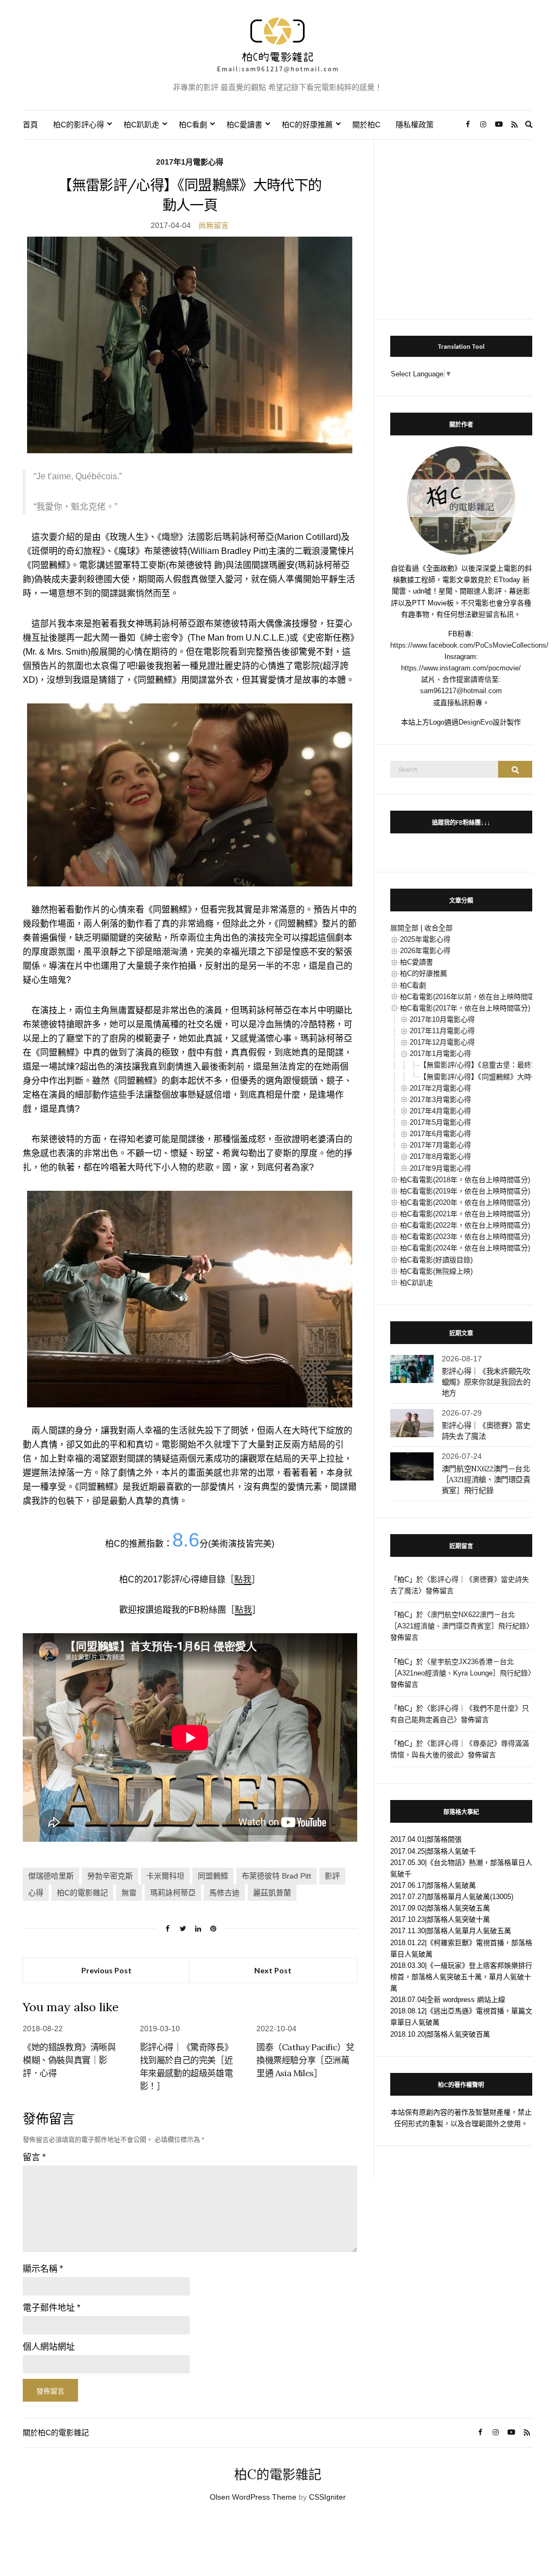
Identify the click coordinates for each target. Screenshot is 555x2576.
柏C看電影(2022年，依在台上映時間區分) (465, 1225)
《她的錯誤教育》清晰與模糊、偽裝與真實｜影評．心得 (69, 2060)
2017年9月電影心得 (440, 1168)
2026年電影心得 (425, 951)
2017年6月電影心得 (440, 1134)
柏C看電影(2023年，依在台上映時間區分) (465, 1237)
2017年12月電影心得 (442, 1042)
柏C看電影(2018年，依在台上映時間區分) (465, 1180)
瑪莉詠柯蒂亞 (173, 1893)
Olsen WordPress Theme (253, 2497)
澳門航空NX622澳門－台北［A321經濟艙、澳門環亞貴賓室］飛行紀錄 (486, 1479)
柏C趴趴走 (141, 125)
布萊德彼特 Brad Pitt (276, 1876)
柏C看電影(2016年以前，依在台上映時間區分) (472, 997)
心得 (36, 1893)
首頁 (30, 125)
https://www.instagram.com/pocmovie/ (461, 668)
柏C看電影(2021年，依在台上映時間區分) (465, 1214)
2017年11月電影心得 (442, 1031)
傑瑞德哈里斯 (51, 1876)
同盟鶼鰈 (213, 1876)
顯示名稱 (43, 2269)
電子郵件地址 (51, 2308)
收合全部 (438, 928)
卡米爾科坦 (165, 1876)
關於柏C (366, 125)
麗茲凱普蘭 (272, 1893)
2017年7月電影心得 (440, 1145)
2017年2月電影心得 (440, 1088)
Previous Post (107, 1970)
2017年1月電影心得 (190, 162)
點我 (243, 1579)
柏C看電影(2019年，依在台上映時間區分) (465, 1191)
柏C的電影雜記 (82, 1893)
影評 (332, 1876)
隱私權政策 (415, 125)
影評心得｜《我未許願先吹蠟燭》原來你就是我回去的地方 (486, 1382)
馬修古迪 (224, 1893)
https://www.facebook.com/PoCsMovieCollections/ (469, 645)
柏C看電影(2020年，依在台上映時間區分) (465, 1202)
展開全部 (404, 928)
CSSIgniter (327, 2497)
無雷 (129, 1893)
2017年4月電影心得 (440, 1111)
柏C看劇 (193, 125)
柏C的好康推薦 (307, 125)
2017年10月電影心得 (442, 1019)
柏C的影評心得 (79, 125)
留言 (34, 2157)
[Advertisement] (461, 224)
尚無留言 (214, 225)
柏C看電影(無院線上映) (436, 1271)
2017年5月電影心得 (440, 1122)
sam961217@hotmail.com (461, 691)
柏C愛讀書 (244, 125)
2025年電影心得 (425, 939)
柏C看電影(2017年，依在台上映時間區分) (465, 1008)
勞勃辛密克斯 (110, 1876)
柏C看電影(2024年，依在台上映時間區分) (465, 1248)
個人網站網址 (49, 2347)
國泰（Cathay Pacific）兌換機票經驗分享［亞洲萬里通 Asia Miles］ (305, 2060)
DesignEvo (476, 722)
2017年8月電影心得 (440, 1156)
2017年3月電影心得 (440, 1100)
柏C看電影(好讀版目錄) (436, 1260)
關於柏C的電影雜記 (56, 2432)
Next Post (273, 1970)
